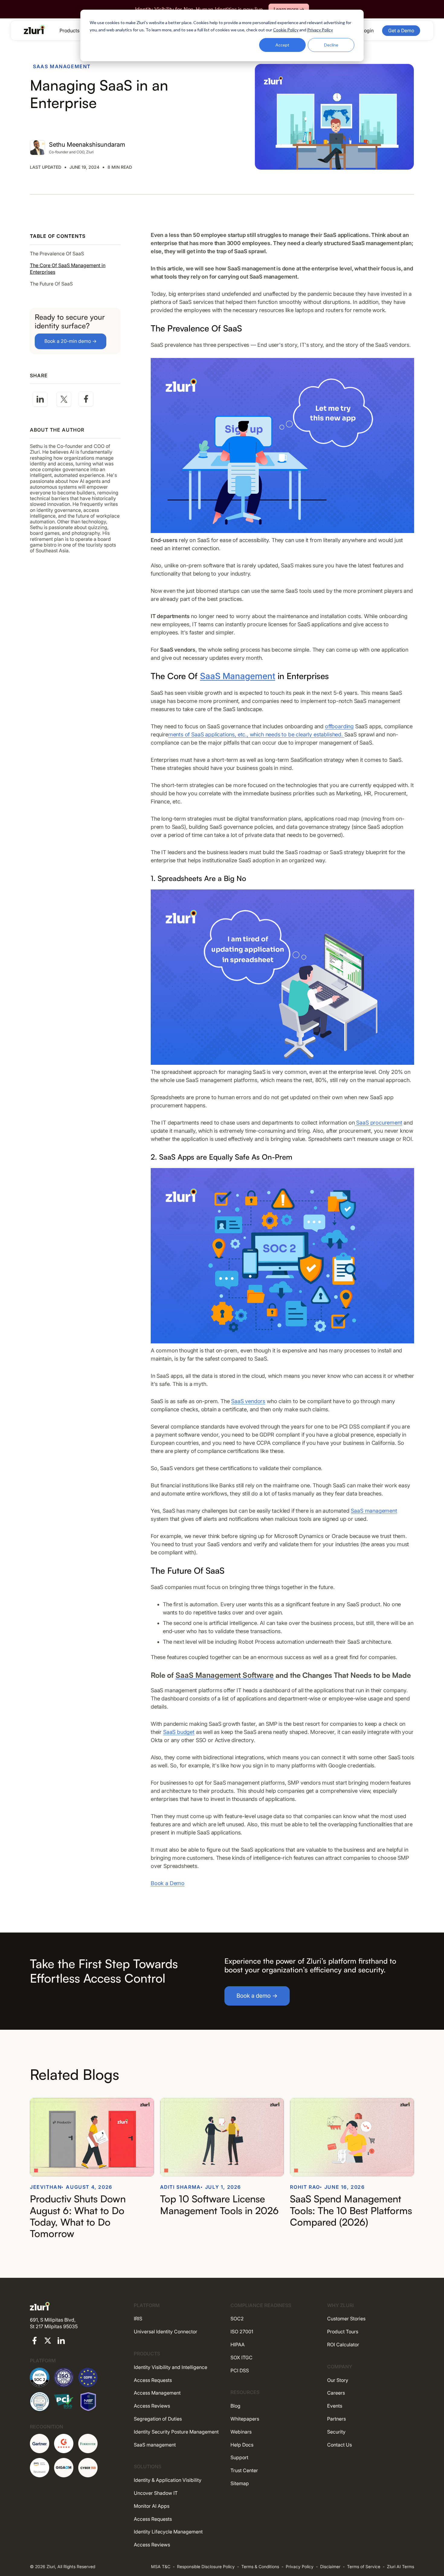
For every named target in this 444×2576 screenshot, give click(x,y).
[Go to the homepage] (34, 30)
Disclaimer (330, 2566)
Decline (331, 45)
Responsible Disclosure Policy (206, 2566)
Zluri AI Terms (401, 2566)
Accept (282, 45)
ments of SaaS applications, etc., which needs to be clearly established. (256, 734)
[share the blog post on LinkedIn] (40, 400)
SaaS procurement (379, 1123)
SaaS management (374, 1511)
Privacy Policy (300, 2566)
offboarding (339, 726)
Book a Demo (168, 1883)
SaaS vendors (248, 1401)
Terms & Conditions (260, 2566)
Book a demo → (257, 1996)
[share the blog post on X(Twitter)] (64, 400)
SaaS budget (179, 1732)
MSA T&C (161, 2566)
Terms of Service (364, 2566)
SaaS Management (238, 676)
